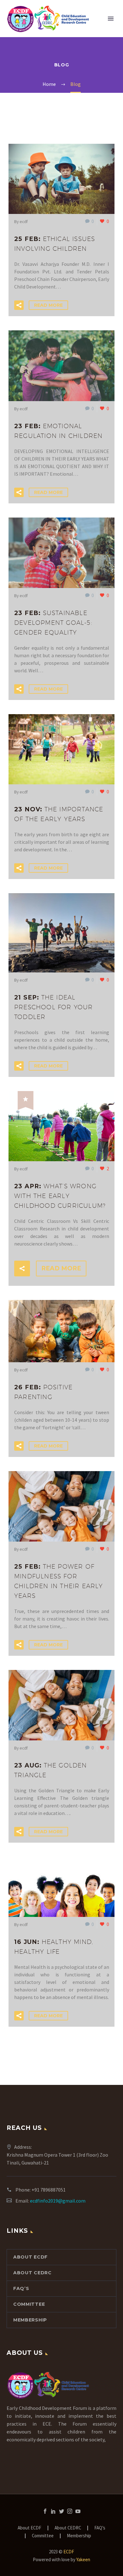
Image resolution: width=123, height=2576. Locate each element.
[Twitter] (61, 2511)
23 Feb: (58, 431)
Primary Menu (111, 19)
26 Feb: (43, 1392)
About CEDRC (32, 2273)
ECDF (69, 2552)
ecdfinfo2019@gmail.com (58, 2201)
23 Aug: (51, 1770)
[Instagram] (70, 2511)
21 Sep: (54, 1007)
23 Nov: (59, 814)
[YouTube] (78, 2511)
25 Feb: (55, 244)
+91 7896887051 (49, 2190)
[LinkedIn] (53, 2511)
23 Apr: (60, 1196)
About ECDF (30, 2257)
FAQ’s (21, 2288)
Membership (30, 2320)
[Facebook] (45, 2511)
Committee (29, 2304)
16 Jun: (54, 1947)
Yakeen (83, 2559)
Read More (48, 305)
